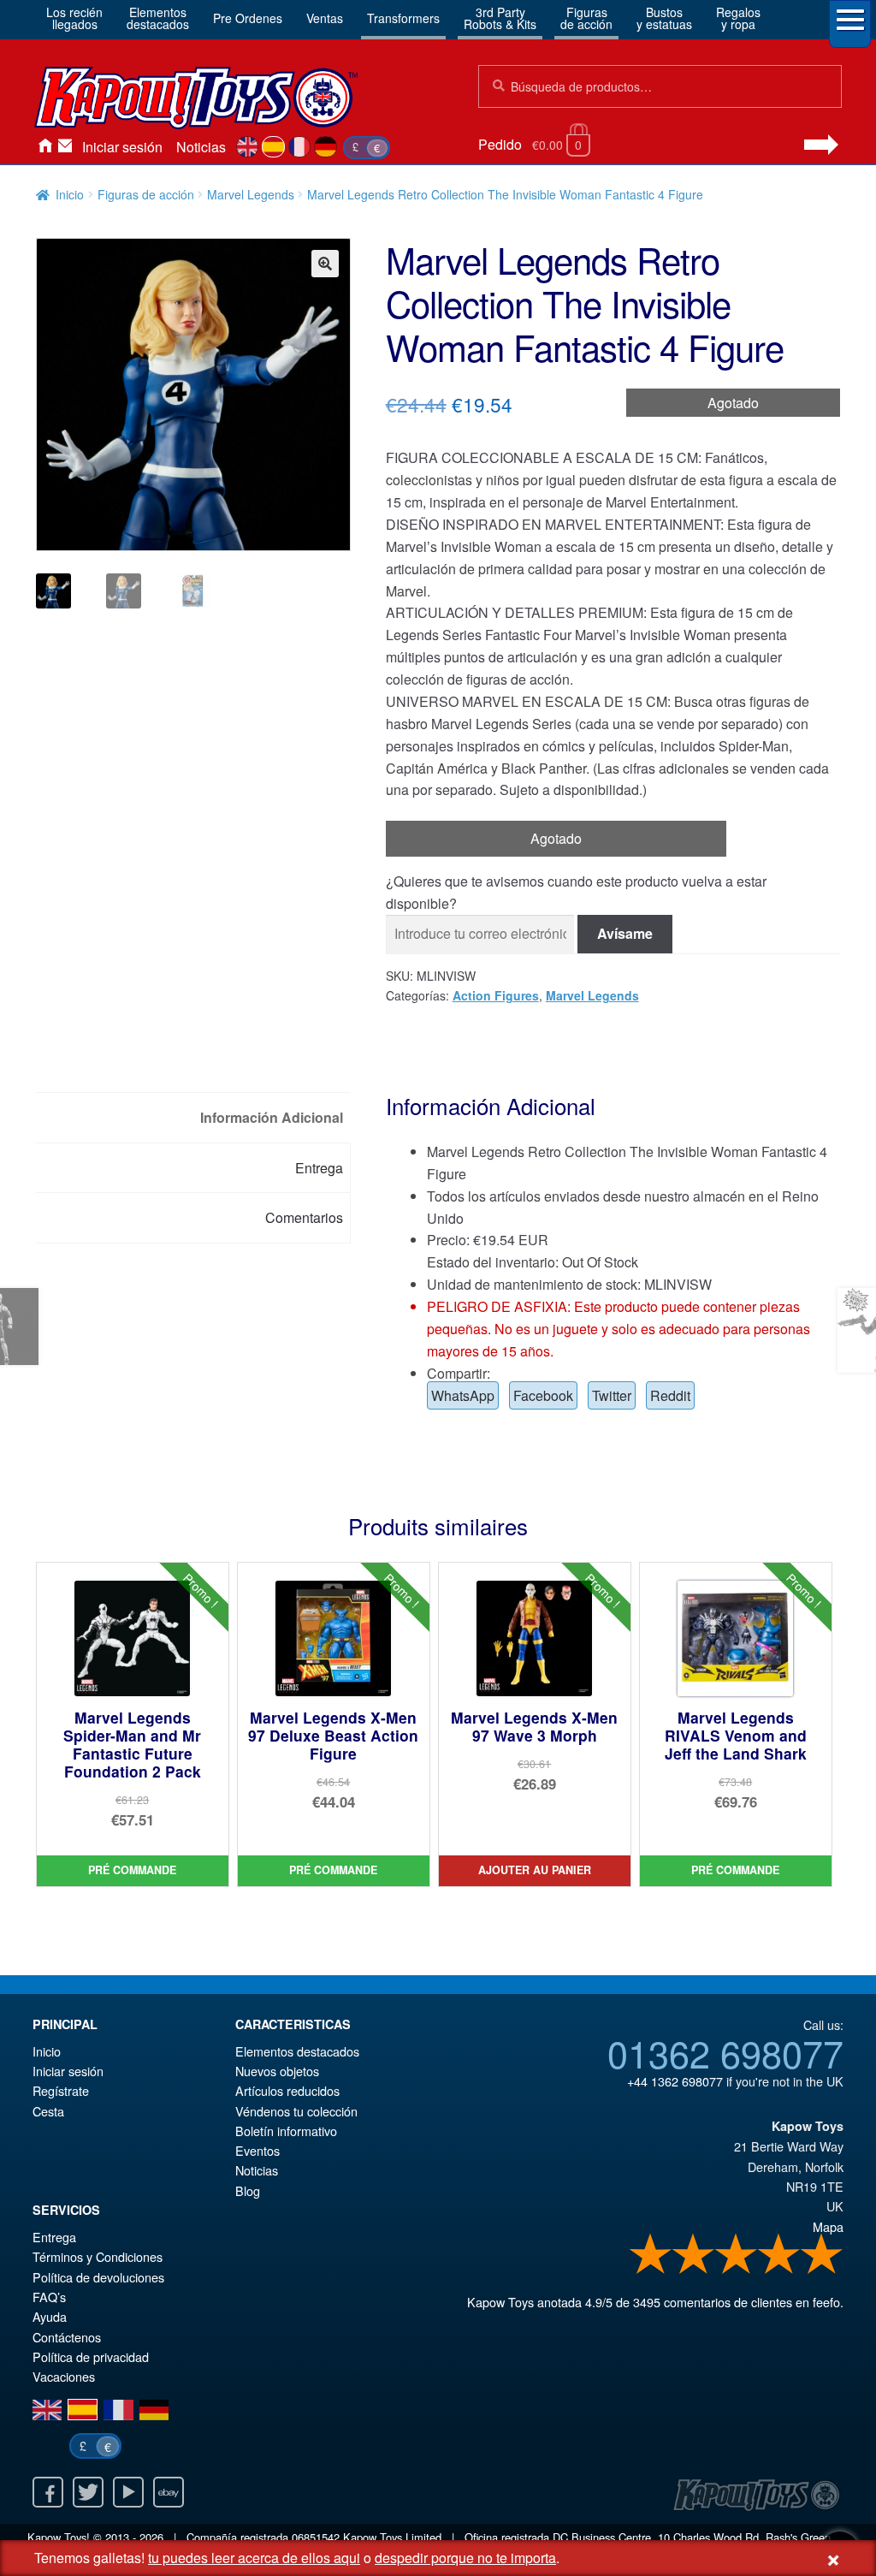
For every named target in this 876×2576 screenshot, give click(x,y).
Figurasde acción (586, 18)
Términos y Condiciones (98, 2256)
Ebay (169, 2492)
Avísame (625, 933)
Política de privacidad (91, 2356)
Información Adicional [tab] (272, 1117)
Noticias (201, 147)
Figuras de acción (146, 194)
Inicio (44, 147)
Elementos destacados (297, 2051)
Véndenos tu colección (296, 2111)
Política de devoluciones (98, 2277)
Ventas (325, 18)
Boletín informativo (286, 2131)
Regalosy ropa (738, 18)
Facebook (543, 1395)
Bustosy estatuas (664, 18)
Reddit (670, 1395)
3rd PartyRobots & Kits (500, 18)
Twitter (612, 1395)
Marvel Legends (251, 194)
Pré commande (132, 1870)
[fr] (300, 147)
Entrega (54, 2237)
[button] (325, 264)
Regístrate (61, 2090)
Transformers (403, 18)
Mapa (828, 2226)
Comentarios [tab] (304, 1217)
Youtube (128, 2492)
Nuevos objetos (277, 2071)
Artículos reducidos (287, 2090)
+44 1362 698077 (675, 2081)
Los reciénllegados (74, 18)
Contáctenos (65, 147)
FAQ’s (49, 2297)
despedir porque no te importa (465, 2558)
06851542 (316, 2537)
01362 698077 (725, 2052)
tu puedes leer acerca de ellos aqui (254, 2558)
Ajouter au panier (535, 1870)
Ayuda (50, 2316)
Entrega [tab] (319, 1168)
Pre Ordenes (248, 18)
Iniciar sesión (122, 147)
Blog (248, 2190)
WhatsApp (463, 1395)
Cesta (48, 2111)
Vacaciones (64, 2376)
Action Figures (496, 995)
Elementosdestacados (158, 18)
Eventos (257, 2150)
